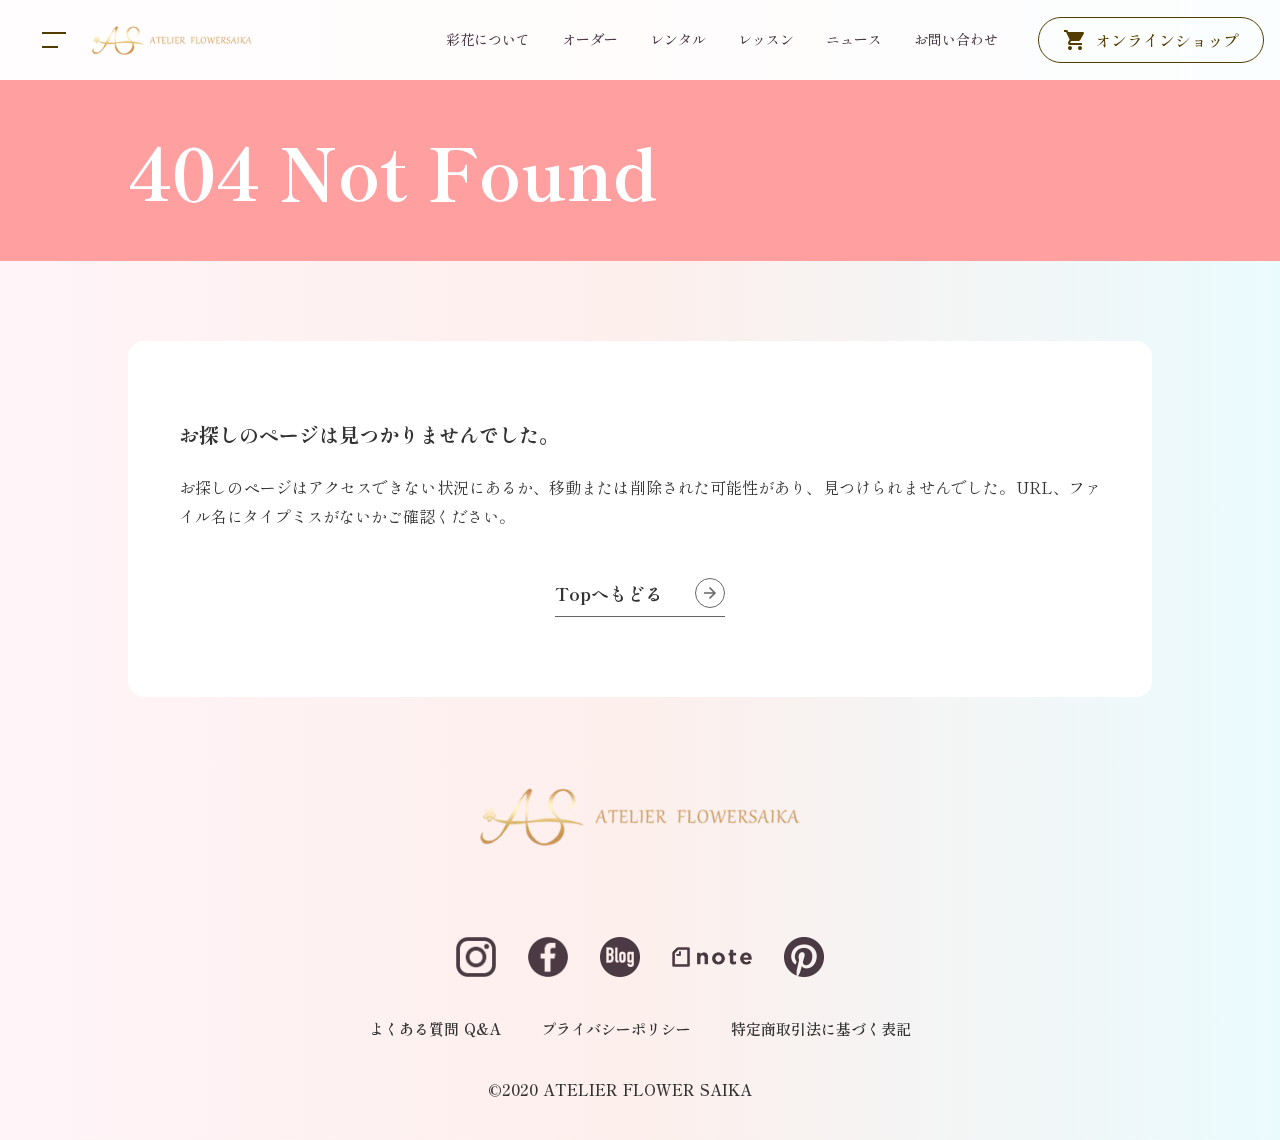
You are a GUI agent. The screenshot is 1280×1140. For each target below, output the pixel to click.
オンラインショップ (1167, 40)
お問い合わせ (956, 39)
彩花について (488, 39)
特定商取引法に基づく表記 (821, 1028)
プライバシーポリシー (616, 1028)
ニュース (854, 39)
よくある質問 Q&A (435, 1028)
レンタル (678, 39)
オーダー (590, 39)
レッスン (766, 39)
